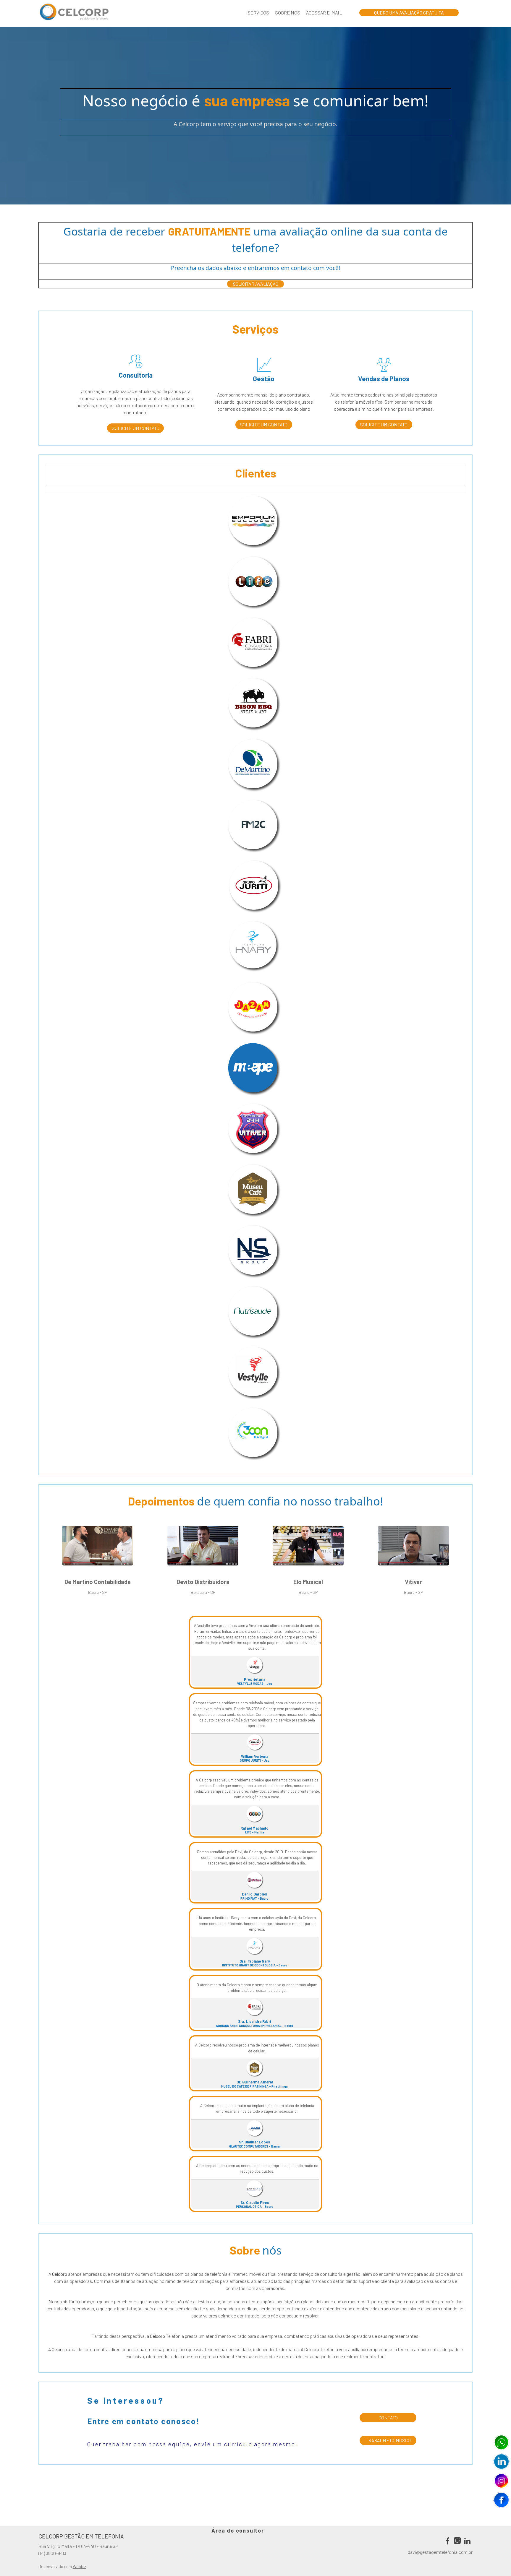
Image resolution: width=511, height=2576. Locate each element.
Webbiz (79, 2566)
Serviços (258, 13)
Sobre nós (288, 13)
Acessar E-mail (324, 13)
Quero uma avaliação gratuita (409, 13)
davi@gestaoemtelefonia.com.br (440, 2552)
